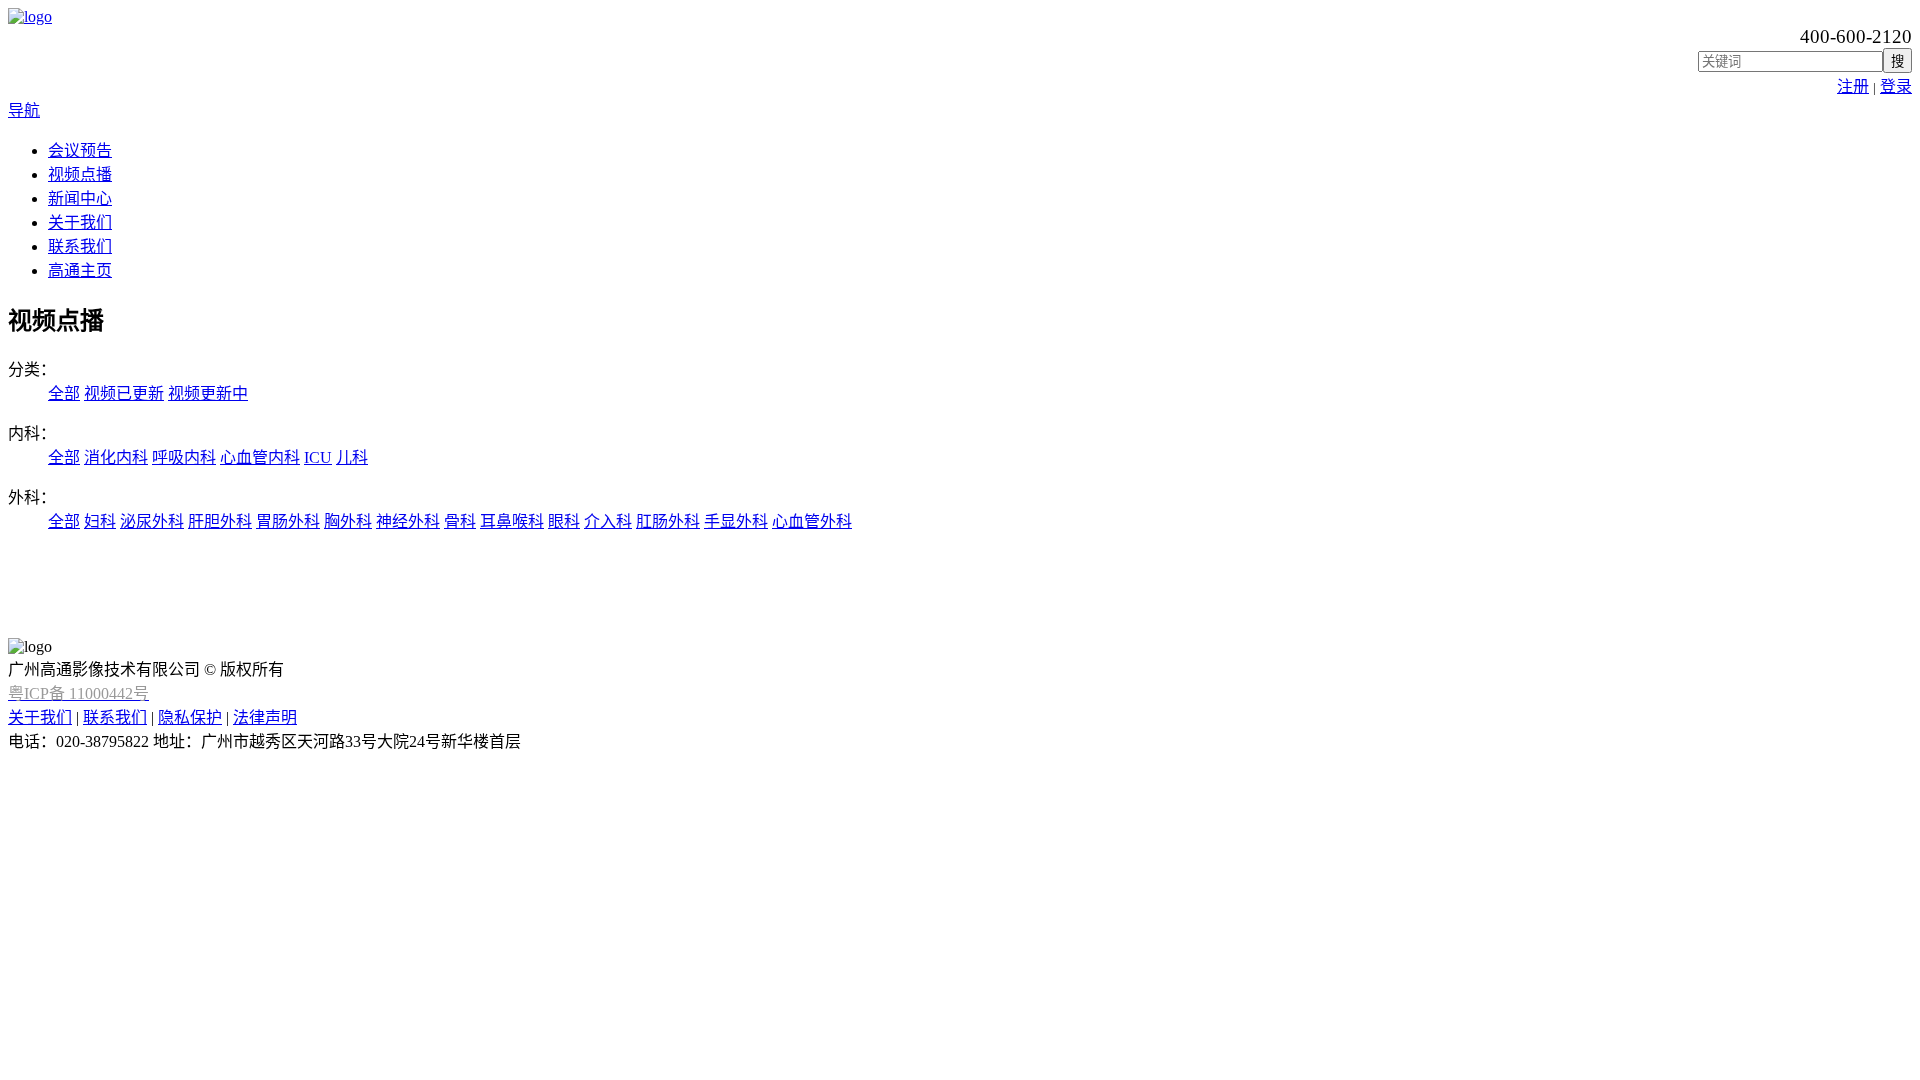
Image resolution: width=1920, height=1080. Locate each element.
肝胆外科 (220, 521)
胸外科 (348, 521)
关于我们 (80, 222)
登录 (1896, 86)
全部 (64, 393)
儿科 (352, 457)
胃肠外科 (288, 521)
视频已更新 (124, 393)
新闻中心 (80, 198)
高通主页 (80, 270)
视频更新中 (208, 393)
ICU (318, 457)
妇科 (100, 521)
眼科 (564, 521)
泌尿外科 (152, 521)
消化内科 (116, 457)
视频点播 (80, 174)
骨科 (460, 521)
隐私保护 (190, 717)
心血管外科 (812, 521)
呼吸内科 (184, 457)
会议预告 (80, 150)
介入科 (608, 521)
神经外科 (408, 521)
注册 (1853, 86)
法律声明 (265, 717)
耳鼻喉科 (512, 521)
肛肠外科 (668, 521)
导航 (24, 110)
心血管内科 (260, 457)
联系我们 (80, 246)
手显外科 (736, 521)
